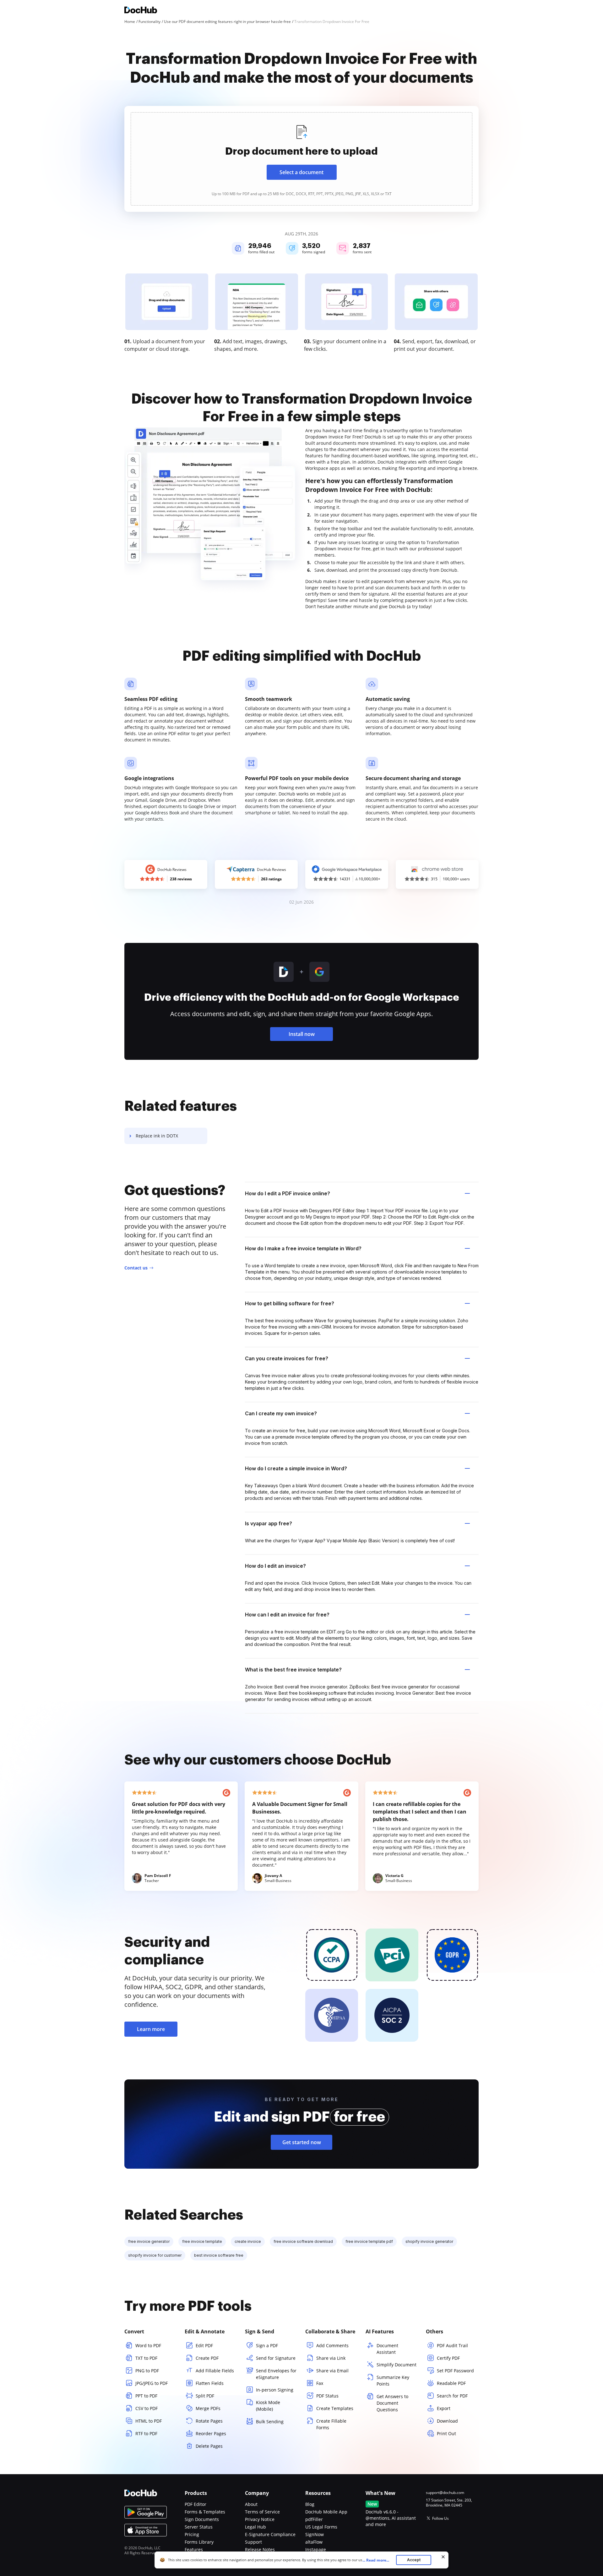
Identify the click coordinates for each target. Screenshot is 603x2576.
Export (444, 2408)
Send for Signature (276, 2358)
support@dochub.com (445, 2493)
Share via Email (332, 2371)
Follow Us (440, 2518)
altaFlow (314, 2542)
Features (194, 2549)
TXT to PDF (146, 2358)
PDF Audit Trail (452, 2345)
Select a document (301, 172)
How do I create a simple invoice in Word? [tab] (296, 1468)
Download (447, 2421)
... (376, 2560)
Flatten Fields (210, 2383)
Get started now (302, 2142)
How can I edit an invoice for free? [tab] (287, 1615)
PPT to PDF (146, 2396)
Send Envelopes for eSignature (276, 2374)
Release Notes (260, 2549)
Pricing (192, 2534)
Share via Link (331, 2358)
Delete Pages (209, 2446)
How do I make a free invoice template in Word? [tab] (303, 1248)
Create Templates (335, 2408)
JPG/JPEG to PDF (152, 2383)
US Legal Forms (321, 2527)
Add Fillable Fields (215, 2371)
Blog (310, 2504)
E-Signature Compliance (270, 2534)
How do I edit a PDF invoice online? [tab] (288, 1193)
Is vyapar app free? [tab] (269, 1523)
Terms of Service (262, 2512)
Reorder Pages (211, 2433)
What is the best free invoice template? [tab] (293, 1670)
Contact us (136, 1268)
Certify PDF (448, 2358)
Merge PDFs (208, 2408)
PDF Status (327, 2396)
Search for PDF (452, 2396)
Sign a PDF (267, 2345)
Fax (320, 2383)
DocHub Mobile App (326, 2512)
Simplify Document (397, 2365)
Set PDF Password (455, 2371)
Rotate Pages (209, 2421)
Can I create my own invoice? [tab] (281, 1413)
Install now (302, 1034)
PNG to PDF (147, 2371)
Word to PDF (148, 2345)
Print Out (446, 2433)
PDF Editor (196, 2504)
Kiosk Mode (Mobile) (268, 2406)
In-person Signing (275, 2390)
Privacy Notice (260, 2519)
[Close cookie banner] (443, 2557)
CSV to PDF (147, 2408)
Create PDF (207, 2358)
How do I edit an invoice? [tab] (275, 1566)
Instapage (316, 2549)
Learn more (151, 2029)
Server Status (199, 2527)
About (251, 2504)
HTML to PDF (149, 2421)
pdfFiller (314, 2519)
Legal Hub (255, 2527)
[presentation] (301, 159)
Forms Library (199, 2542)
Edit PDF (204, 2345)
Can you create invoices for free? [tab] (287, 1358)
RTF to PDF (146, 2433)
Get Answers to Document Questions (392, 2403)
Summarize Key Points (393, 2381)
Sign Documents (202, 2519)
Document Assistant (387, 2349)
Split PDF (205, 2396)
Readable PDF (451, 2383)
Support (253, 2542)
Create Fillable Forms (331, 2424)
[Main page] (141, 11)
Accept (414, 2560)
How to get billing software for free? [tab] (290, 1303)
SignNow (315, 2534)
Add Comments (332, 2345)
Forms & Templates (205, 2512)
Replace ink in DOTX (157, 1136)
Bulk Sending (270, 2422)
